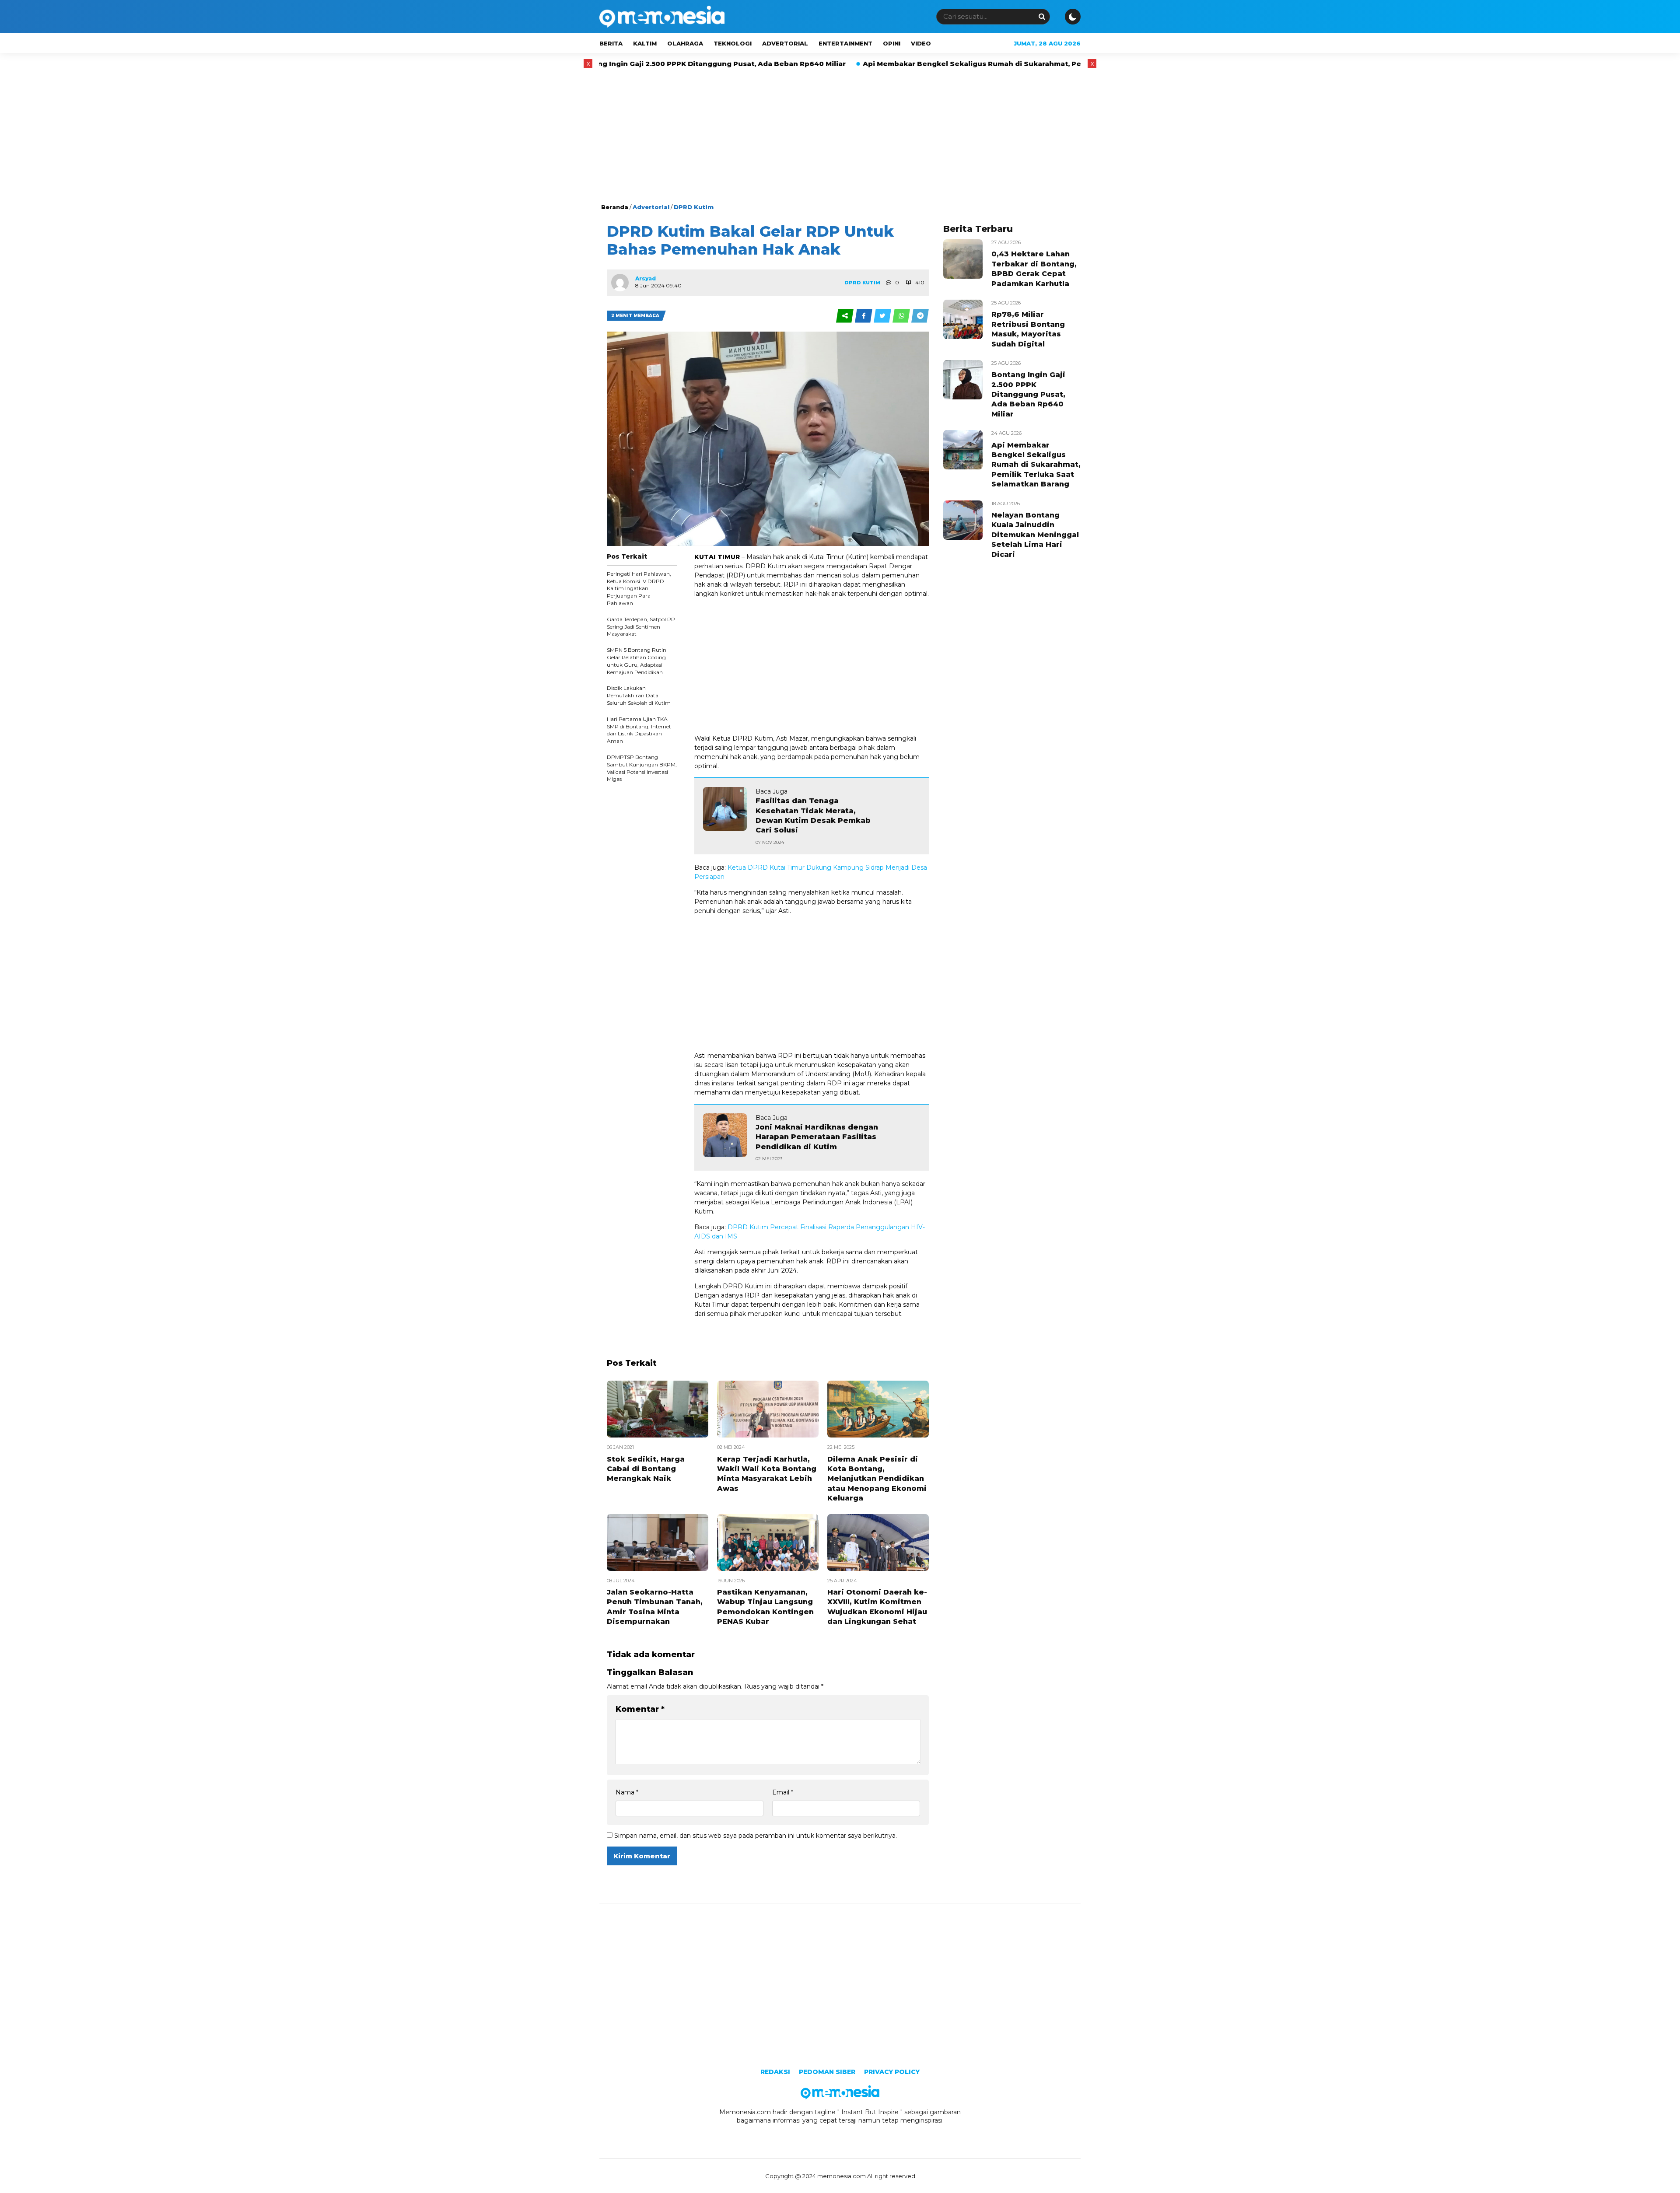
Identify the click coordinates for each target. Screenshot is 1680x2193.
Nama (627, 1792)
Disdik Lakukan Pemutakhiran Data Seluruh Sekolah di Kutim (639, 695)
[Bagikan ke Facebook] (864, 316)
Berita (611, 43)
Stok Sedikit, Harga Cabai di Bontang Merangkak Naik (646, 1469)
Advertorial (785, 43)
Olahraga (685, 43)
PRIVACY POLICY (892, 2072)
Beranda (615, 207)
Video (921, 43)
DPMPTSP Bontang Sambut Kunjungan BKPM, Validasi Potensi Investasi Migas (642, 768)
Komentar (640, 1709)
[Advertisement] (840, 137)
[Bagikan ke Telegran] (920, 316)
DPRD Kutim (694, 207)
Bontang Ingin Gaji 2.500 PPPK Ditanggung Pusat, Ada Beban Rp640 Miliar (1028, 394)
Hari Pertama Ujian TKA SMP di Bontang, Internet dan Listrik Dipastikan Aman (639, 730)
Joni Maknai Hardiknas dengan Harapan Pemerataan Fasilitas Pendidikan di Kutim (817, 1137)
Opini (892, 43)
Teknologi (733, 43)
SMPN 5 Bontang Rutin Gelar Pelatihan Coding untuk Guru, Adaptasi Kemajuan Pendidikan (637, 661)
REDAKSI (775, 2072)
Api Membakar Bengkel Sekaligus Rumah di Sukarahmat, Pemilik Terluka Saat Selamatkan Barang (865, 64)
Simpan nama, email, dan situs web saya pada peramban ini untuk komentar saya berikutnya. (756, 1836)
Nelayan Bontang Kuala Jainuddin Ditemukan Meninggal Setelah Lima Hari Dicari (1035, 535)
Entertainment (845, 43)
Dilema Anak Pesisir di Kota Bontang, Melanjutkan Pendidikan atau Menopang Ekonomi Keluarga (877, 1479)
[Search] (1042, 16)
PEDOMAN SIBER (827, 2072)
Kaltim (645, 43)
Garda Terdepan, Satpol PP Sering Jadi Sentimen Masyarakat (641, 627)
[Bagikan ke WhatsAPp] (902, 316)
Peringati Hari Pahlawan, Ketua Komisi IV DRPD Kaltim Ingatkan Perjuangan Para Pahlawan (639, 588)
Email (783, 1792)
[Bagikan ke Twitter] (883, 316)
